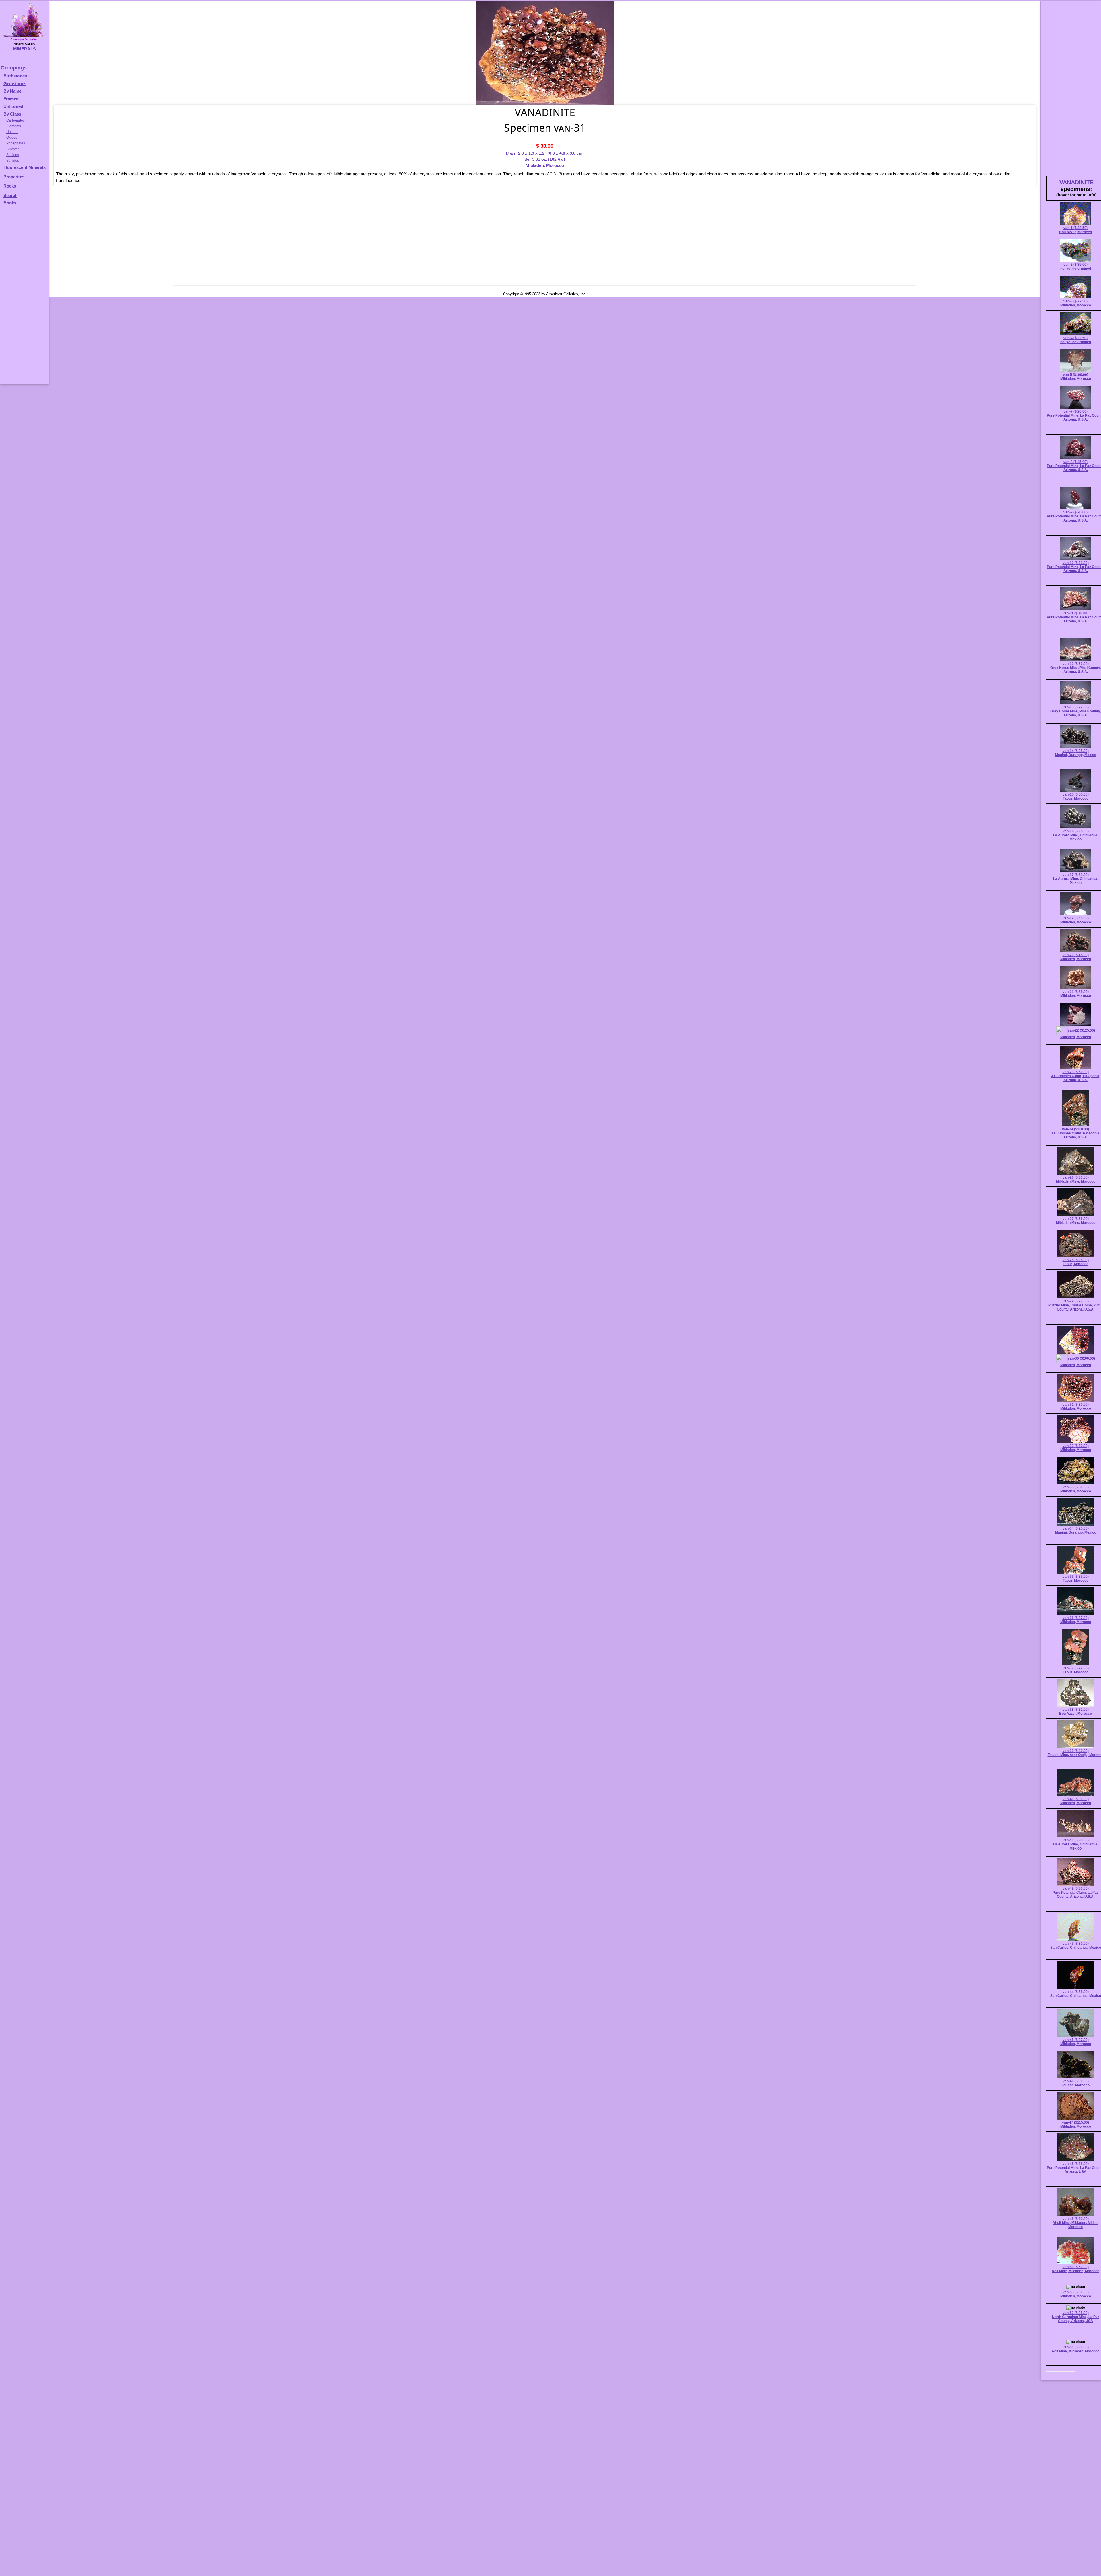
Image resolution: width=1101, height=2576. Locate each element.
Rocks (10, 186)
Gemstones (15, 84)
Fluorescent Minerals (25, 167)
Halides (12, 132)
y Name (14, 91)
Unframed (13, 106)
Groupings (14, 68)
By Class (12, 114)
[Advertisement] (24, 298)
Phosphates (16, 143)
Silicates (13, 149)
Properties (14, 177)
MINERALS (25, 49)
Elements (14, 126)
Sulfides (13, 161)
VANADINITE (1076, 182)
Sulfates (13, 155)
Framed (11, 99)
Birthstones (15, 76)
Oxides (12, 138)
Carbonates (15, 120)
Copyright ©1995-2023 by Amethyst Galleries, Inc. (545, 294)
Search (10, 195)
